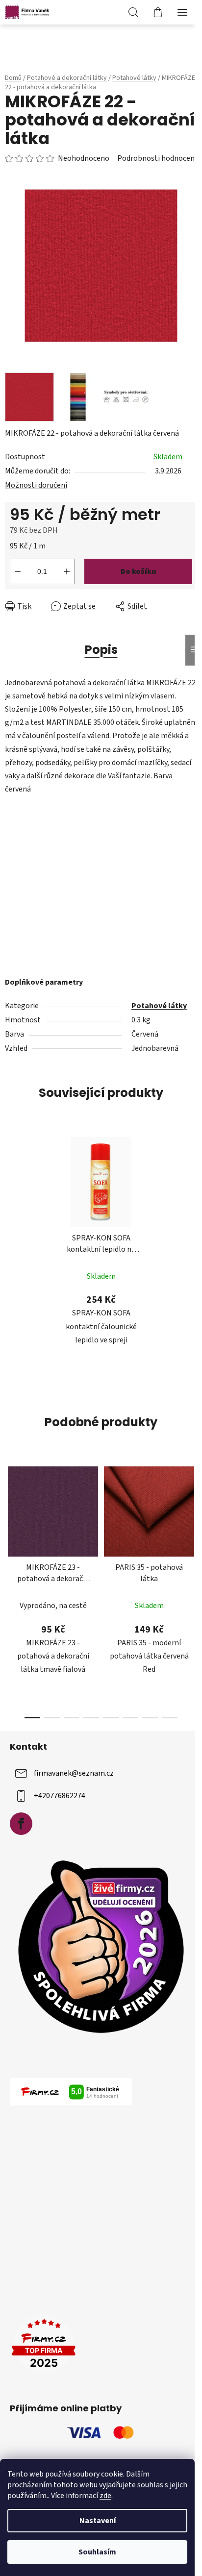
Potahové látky (159, 1006)
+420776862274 (60, 1796)
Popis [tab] (101, 650)
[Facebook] (21, 1824)
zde (105, 2496)
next (192, 1521)
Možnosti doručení (36, 485)
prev (10, 1521)
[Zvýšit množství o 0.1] (67, 571)
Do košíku (139, 571)
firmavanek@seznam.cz (74, 1773)
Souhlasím (97, 2552)
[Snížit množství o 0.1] (18, 571)
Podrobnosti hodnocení (157, 158)
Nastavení (98, 2521)
